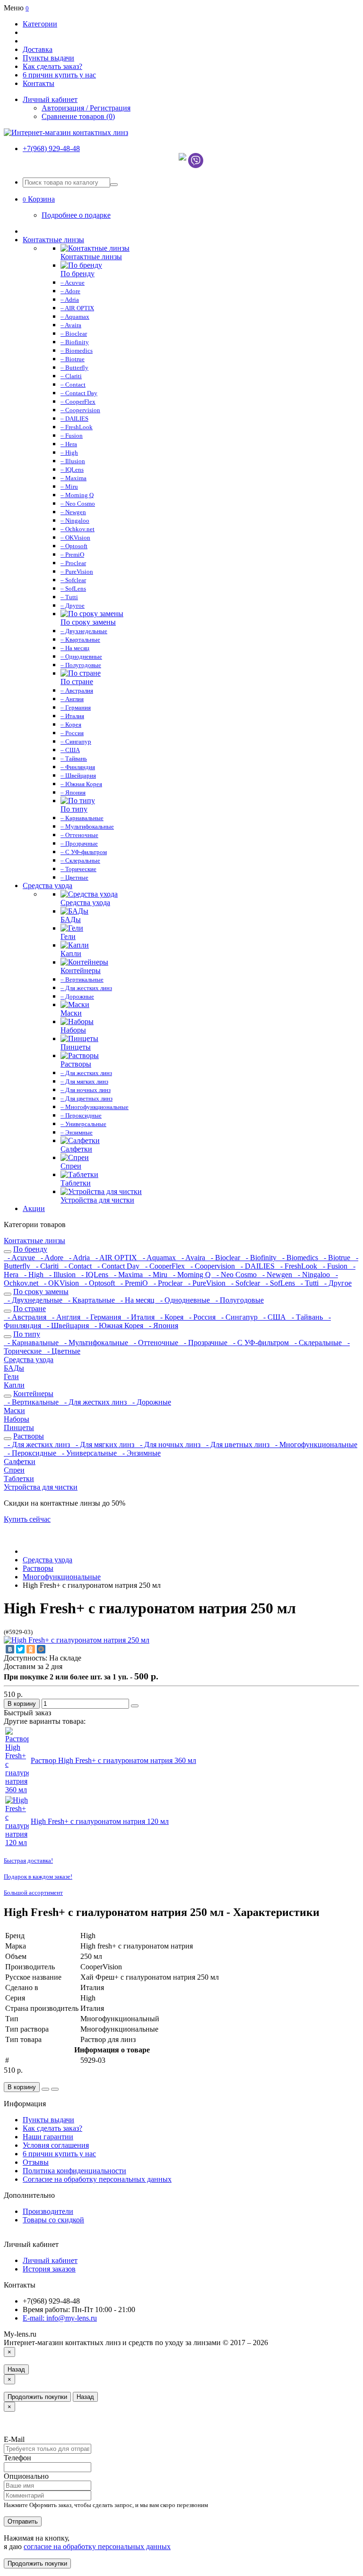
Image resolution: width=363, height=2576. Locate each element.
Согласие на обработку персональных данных (97, 2179)
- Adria (78, 1258)
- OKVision (60, 1283)
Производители (48, 2211)
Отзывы (36, 2162)
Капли (14, 1385)
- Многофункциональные (314, 1445)
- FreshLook (298, 1266)
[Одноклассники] (31, 1649)
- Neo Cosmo (236, 1275)
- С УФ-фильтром (260, 1343)
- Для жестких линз (95, 1402)
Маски (14, 1411)
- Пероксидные (31, 1453)
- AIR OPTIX (115, 1258)
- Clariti (46, 1266)
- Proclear (167, 1283)
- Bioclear (225, 1258)
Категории (40, 24)
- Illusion (61, 1275)
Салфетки (20, 1462)
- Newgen (276, 1275)
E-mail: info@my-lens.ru (60, 2318)
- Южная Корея (118, 1326)
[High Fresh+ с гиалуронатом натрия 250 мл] (77, 1640)
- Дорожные (150, 1402)
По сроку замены (41, 1292)
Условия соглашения (56, 2145)
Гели (11, 1377)
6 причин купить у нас (59, 75)
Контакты (39, 83)
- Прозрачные (205, 1343)
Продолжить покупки (37, 2397)
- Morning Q (191, 1275)
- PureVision (206, 1283)
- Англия (65, 1317)
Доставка (38, 49)
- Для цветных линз (237, 1445)
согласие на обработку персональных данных (97, 2546)
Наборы (17, 1419)
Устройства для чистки (41, 1487)
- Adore (51, 1258)
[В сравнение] (135, 1706)
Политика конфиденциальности (74, 2171)
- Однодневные (184, 1300)
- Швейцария (67, 1326)
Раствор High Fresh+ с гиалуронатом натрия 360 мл (113, 1760)
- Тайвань (306, 1317)
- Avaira (192, 1258)
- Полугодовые (238, 1300)
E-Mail (14, 2439)
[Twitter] (20, 1649)
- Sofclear (245, 1283)
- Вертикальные (32, 1402)
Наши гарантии (48, 2137)
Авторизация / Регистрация (86, 108)
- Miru (157, 1275)
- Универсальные (88, 1453)
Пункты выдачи (48, 58)
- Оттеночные (155, 1343)
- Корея (171, 1317)
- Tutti (309, 1283)
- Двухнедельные (34, 1300)
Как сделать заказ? (52, 66)
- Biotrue (336, 1258)
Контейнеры (33, 1394)
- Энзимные (140, 1453)
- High (33, 1275)
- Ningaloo (313, 1275)
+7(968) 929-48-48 (51, 148)
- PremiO (133, 1283)
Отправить (23, 2521)
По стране (30, 1309)
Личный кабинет (50, 2260)
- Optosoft (99, 1283)
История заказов (49, 2269)
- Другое (336, 1283)
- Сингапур (238, 1317)
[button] (39, 199)
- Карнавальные (32, 1343)
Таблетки (19, 1479)
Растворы (29, 1436)
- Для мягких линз (104, 1445)
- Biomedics (299, 1258)
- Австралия (26, 1317)
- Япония (162, 1326)
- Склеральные (317, 1343)
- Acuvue (20, 1258)
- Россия (201, 1317)
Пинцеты (19, 1428)
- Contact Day (117, 1266)
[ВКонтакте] (10, 1649)
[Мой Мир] (41, 1649)
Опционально (26, 2476)
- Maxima (127, 1275)
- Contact (77, 1266)
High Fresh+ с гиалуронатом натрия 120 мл (100, 1821)
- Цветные (62, 1351)
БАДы (14, 1368)
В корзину (22, 1704)
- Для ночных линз (169, 1445)
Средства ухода (48, 885)
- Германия (103, 1317)
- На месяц (137, 1300)
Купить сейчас (27, 1519)
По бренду (30, 1249)
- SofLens (279, 1283)
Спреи (14, 1470)
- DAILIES (257, 1266)
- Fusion (334, 1266)
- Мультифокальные (95, 1343)
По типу (27, 1334)
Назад (16, 2369)
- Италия (140, 1317)
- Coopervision (212, 1266)
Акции (34, 1208)
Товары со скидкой (53, 2220)
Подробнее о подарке (76, 215)
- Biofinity (260, 1258)
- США (274, 1317)
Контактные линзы (53, 240)
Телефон (17, 2458)
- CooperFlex (164, 1266)
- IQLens (94, 1275)
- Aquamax (158, 1258)
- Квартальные (91, 1300)
